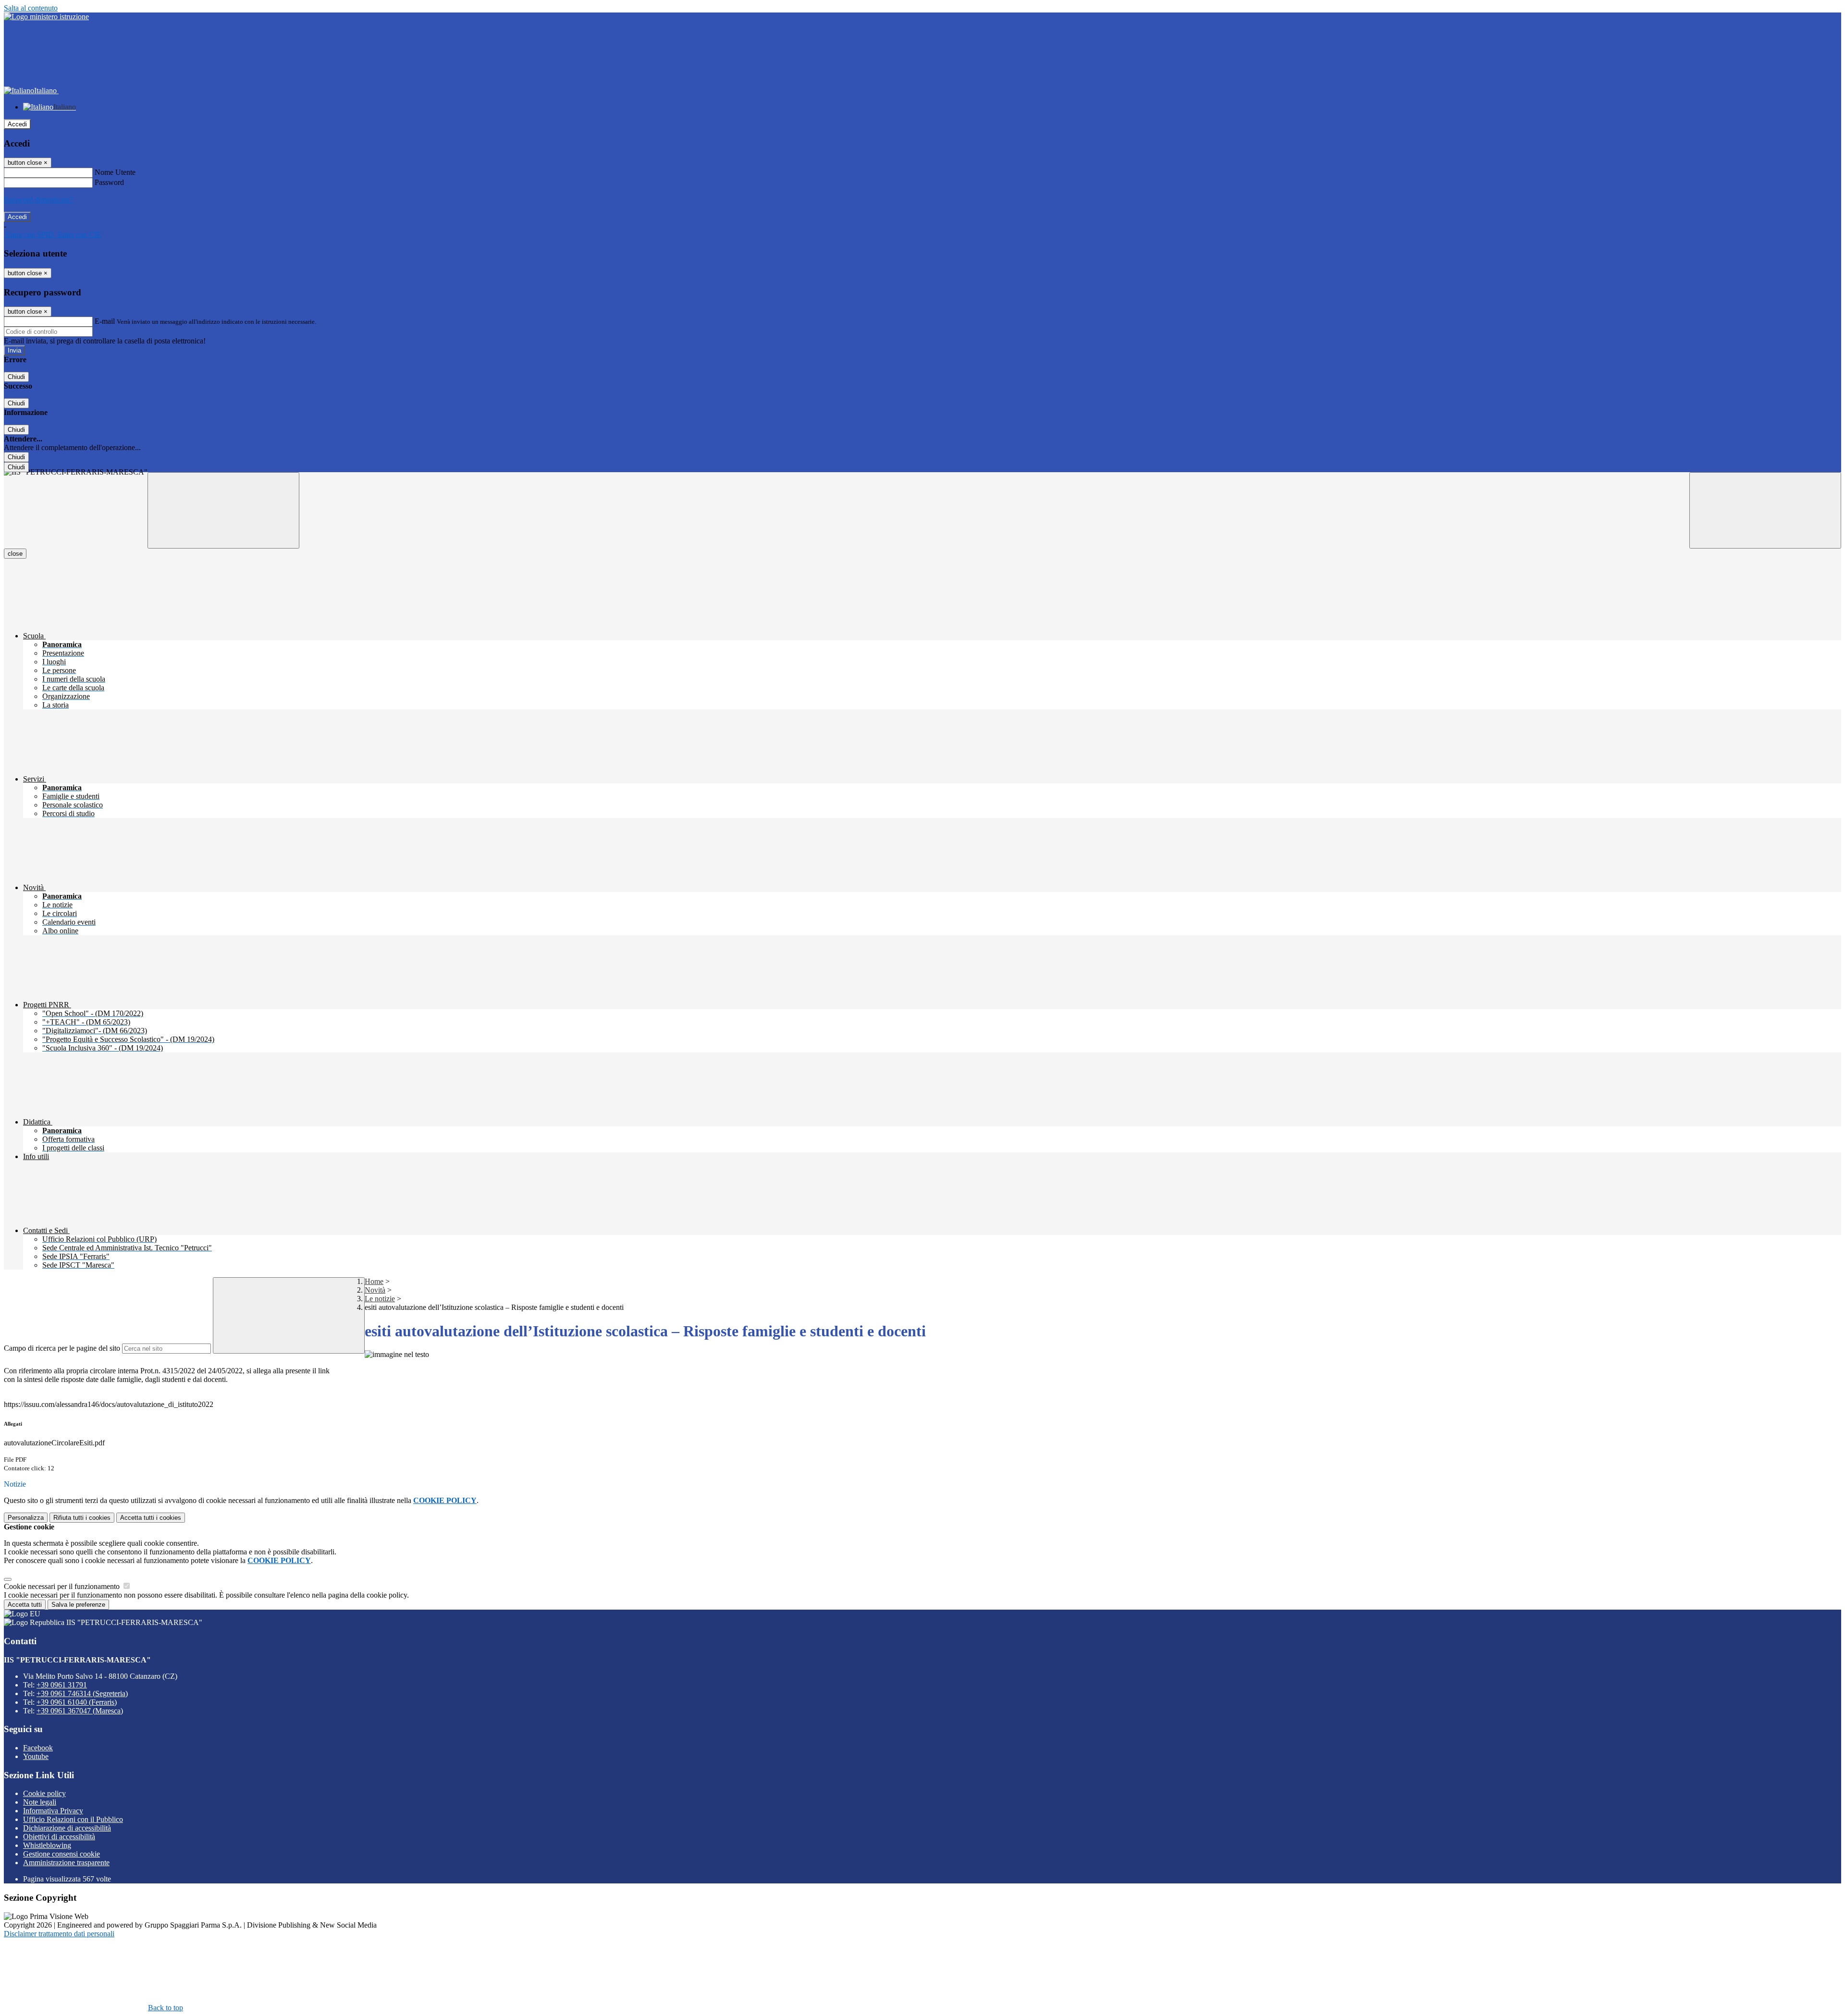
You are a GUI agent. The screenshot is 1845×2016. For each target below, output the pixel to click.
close (15, 554)
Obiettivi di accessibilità (59, 1837)
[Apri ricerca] (1765, 510)
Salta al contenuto (31, 8)
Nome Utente (115, 172)
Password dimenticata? (38, 200)
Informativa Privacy (53, 1811)
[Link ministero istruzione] (46, 17)
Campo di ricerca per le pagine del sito (62, 1348)
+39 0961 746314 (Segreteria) (82, 1693)
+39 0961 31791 (62, 1685)
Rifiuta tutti (82, 1518)
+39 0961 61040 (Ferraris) (77, 1702)
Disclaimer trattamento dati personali (59, 1934)
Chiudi (16, 377)
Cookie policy (44, 1793)
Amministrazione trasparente (66, 1863)
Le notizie (380, 1299)
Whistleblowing (47, 1845)
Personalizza (26, 1518)
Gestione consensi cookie (61, 1854)
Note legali (40, 1802)
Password (109, 182)
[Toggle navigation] (223, 510)
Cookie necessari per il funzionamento (63, 1586)
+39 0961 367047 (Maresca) (80, 1711)
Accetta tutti (151, 1518)
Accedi (17, 124)
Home (374, 1281)
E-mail (105, 321)
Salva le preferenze (78, 1605)
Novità (375, 1290)
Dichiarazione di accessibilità (67, 1828)
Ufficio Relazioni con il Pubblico (73, 1819)
